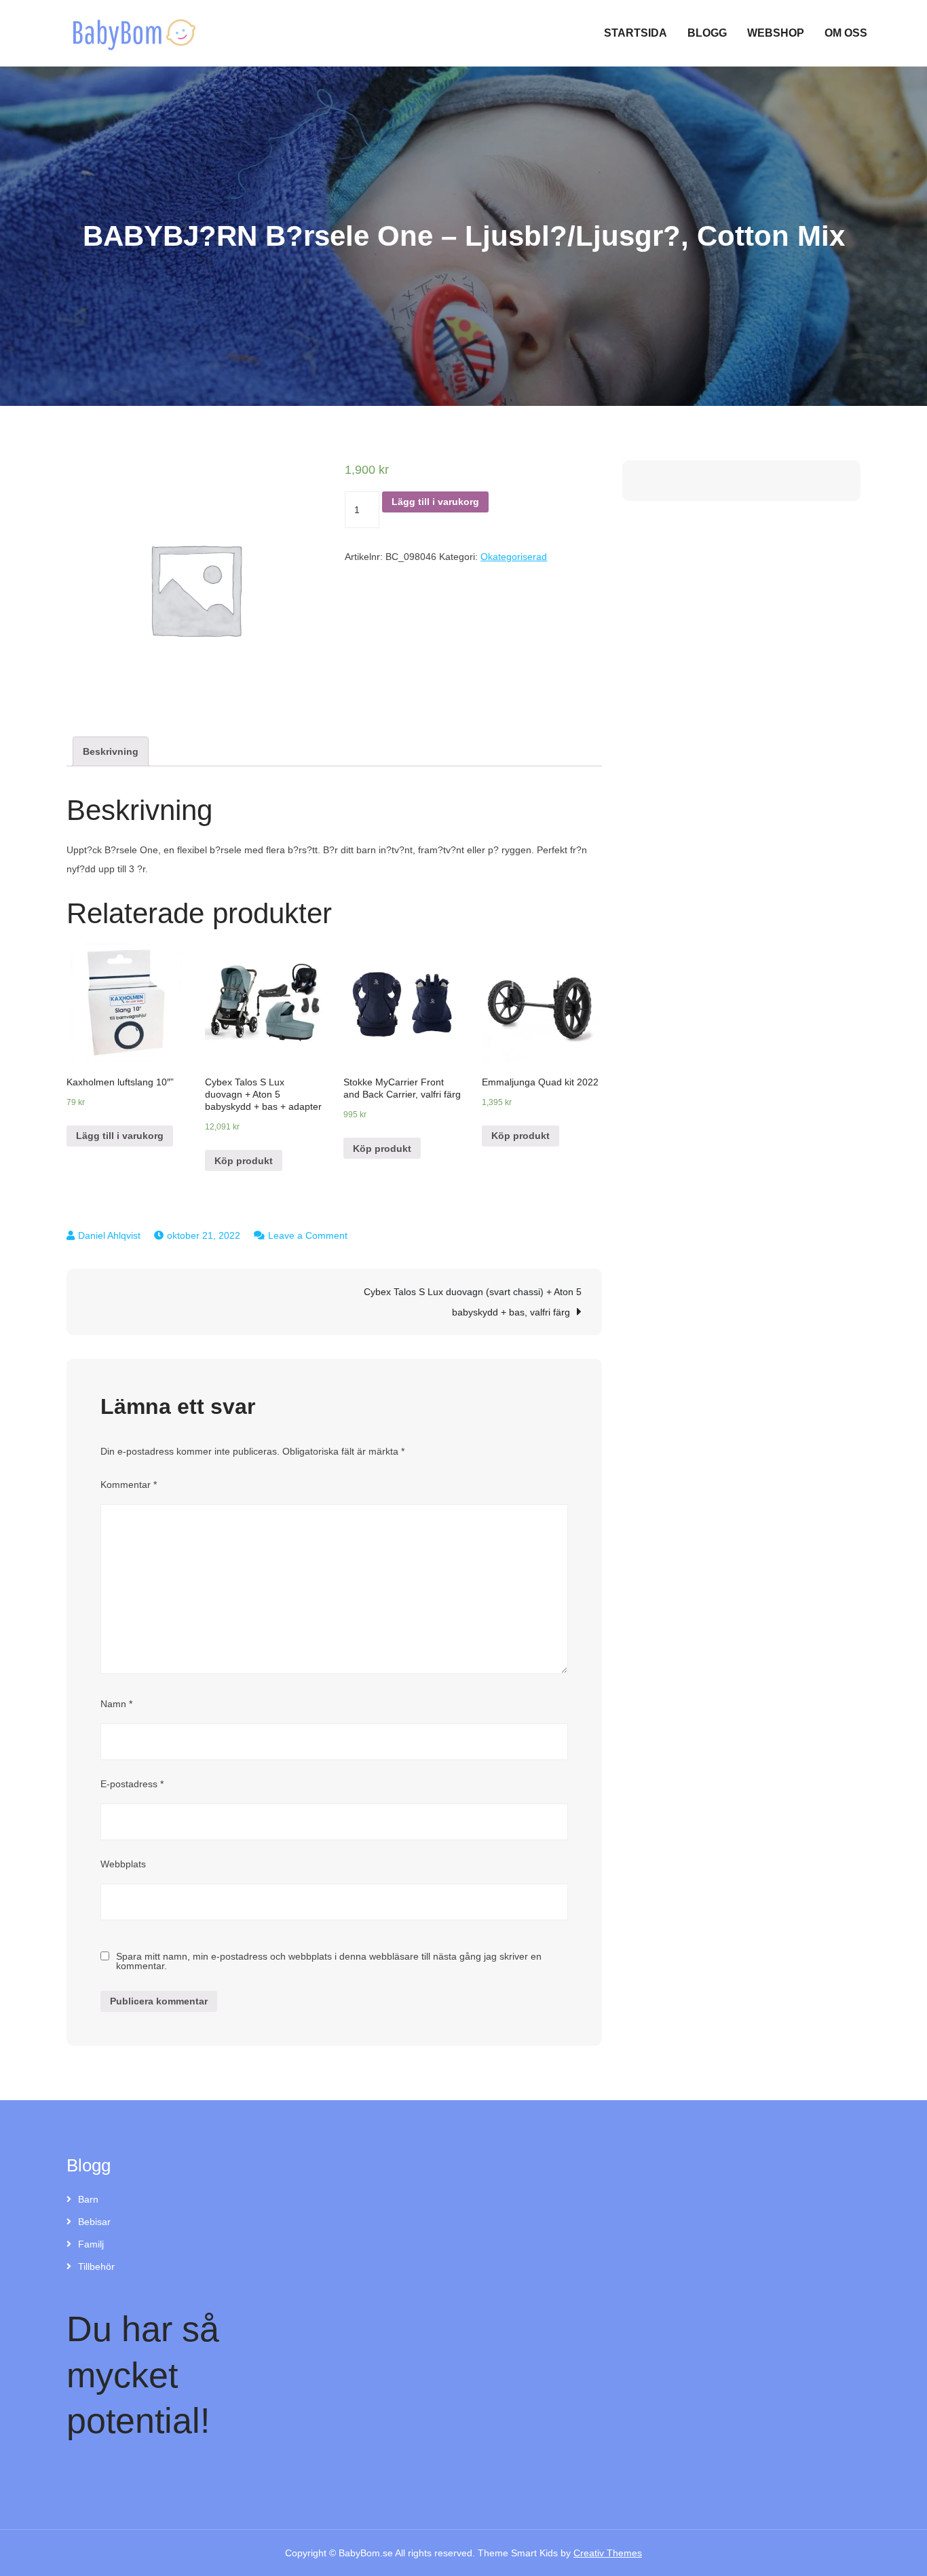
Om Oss (846, 33)
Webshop (776, 33)
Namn (116, 1704)
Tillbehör (96, 2266)
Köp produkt (244, 1161)
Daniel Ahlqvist (109, 1235)
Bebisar (94, 2222)
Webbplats (123, 1864)
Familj (91, 2244)
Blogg (707, 33)
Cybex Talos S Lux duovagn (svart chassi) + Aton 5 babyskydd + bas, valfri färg (473, 1302)
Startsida (636, 33)
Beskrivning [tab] (111, 751)
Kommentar (129, 1485)
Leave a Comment (308, 1235)
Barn (88, 2199)
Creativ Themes (608, 2553)
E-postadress (132, 1784)
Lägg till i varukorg (435, 502)
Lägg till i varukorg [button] (120, 1136)
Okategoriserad (514, 557)
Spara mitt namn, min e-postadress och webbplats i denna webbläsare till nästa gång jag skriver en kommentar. (329, 1961)
